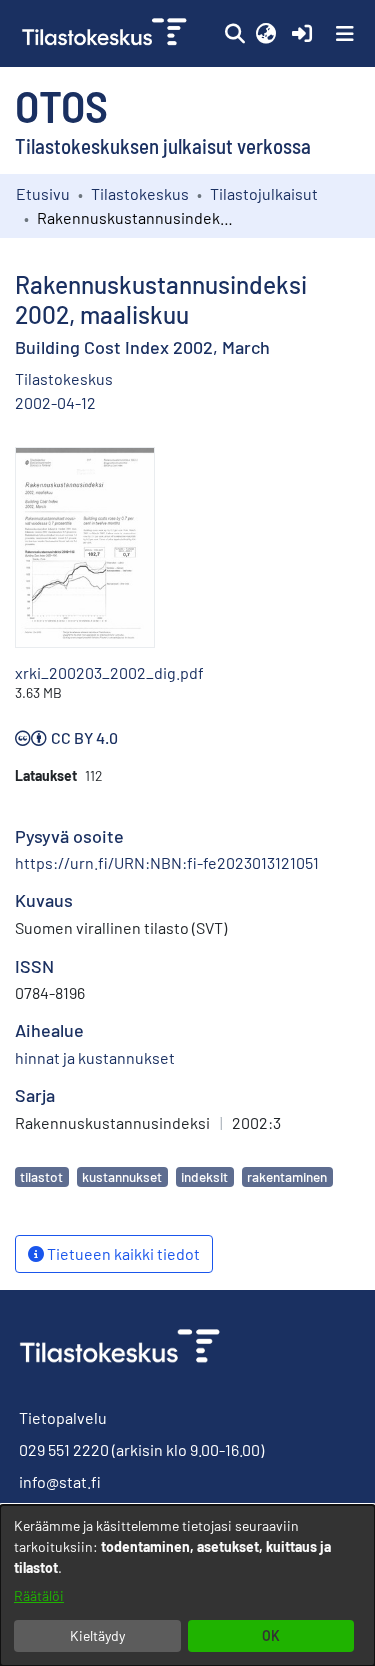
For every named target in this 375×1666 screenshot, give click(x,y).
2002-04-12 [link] (55, 402)
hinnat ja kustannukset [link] (95, 1057)
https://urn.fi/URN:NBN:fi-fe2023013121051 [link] (167, 862)
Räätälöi (39, 1595)
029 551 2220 (64, 1449)
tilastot (41, 1176)
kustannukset (122, 1176)
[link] (106, 33)
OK (271, 1635)
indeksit (204, 1176)
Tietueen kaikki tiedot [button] (122, 1253)
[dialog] (187, 1585)
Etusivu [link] (43, 193)
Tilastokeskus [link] (140, 193)
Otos (61, 105)
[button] (234, 34)
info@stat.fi (60, 1481)
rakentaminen (287, 1176)
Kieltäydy (97, 1635)
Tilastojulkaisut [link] (264, 193)
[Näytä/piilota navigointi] (345, 34)
